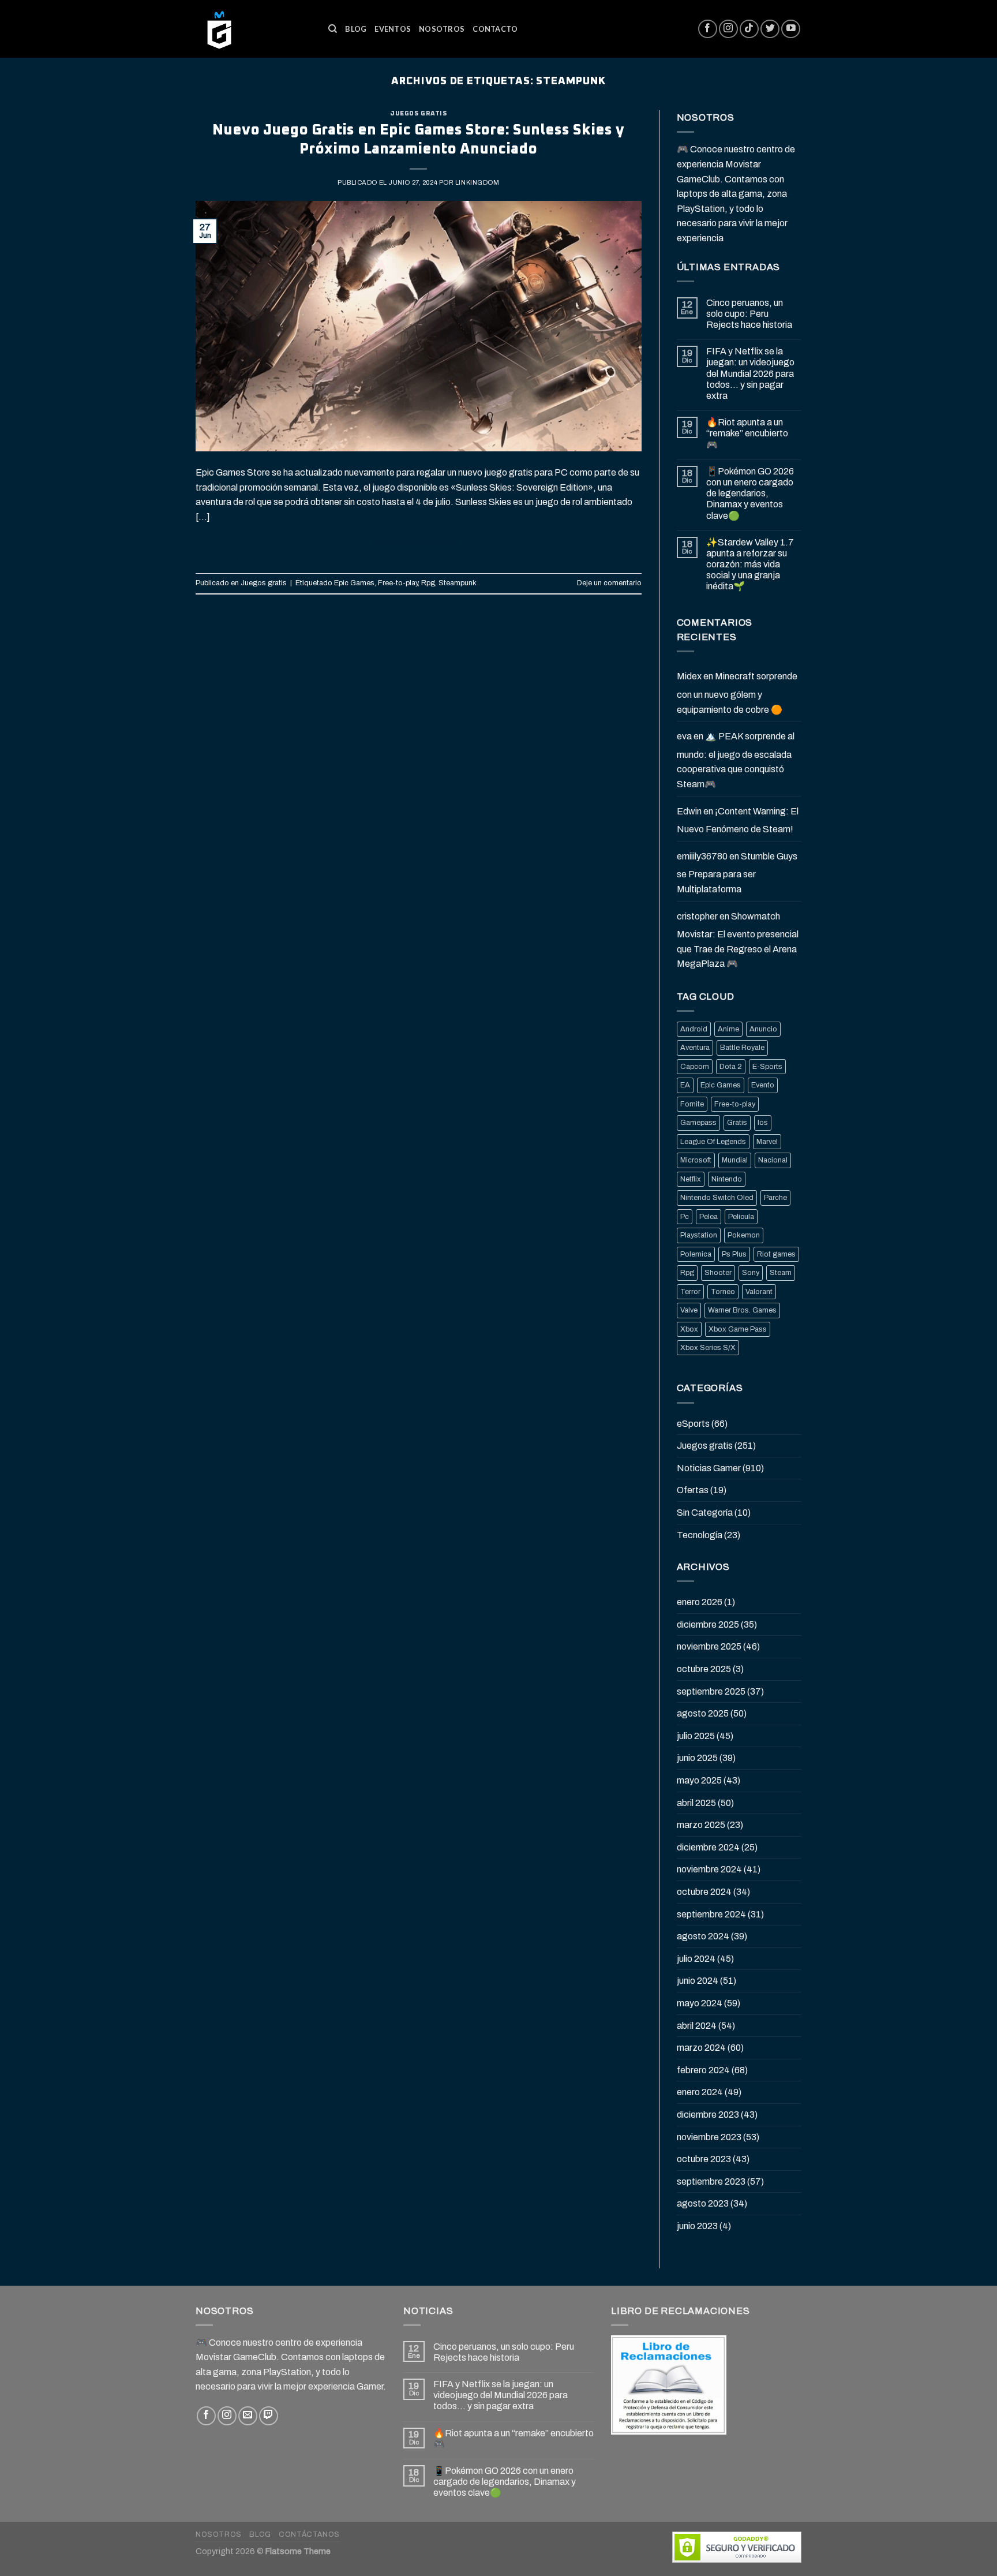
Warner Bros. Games (742, 1310)
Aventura (695, 1048)
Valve (689, 1310)
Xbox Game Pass (738, 1329)
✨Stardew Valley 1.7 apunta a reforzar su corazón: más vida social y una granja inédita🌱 (750, 564)
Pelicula (741, 1217)
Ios (763, 1123)
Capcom (695, 1067)
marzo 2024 (701, 2048)
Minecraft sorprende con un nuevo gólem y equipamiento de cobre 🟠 (737, 693)
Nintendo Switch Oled (717, 1198)
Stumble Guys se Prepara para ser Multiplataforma (737, 873)
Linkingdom (477, 182)
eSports (693, 1424)
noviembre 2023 (709, 2137)
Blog (356, 29)
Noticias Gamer (709, 1468)
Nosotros (442, 29)
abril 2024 (697, 2026)
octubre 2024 (704, 1892)
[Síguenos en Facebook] (708, 29)
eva (684, 736)
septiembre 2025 (711, 1691)
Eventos (393, 29)
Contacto (495, 29)
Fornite (692, 1104)
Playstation (699, 1235)
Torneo (723, 1292)
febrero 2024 (703, 2070)
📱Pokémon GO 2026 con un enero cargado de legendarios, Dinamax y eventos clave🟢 (750, 493)
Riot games (776, 1254)
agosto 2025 (703, 1713)
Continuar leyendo (419, 543)
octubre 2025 (704, 1669)
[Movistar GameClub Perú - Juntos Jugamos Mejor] (253, 29)
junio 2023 (697, 2226)
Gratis (737, 1123)
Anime (728, 1029)
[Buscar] (333, 29)
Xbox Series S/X (708, 1348)
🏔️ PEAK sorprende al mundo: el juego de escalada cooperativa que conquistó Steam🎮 (736, 760)
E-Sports (767, 1067)
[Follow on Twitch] (269, 2416)
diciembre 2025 (708, 1625)
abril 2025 (696, 1803)
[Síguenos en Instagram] (728, 29)
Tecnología (700, 1535)
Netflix (691, 1179)
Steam (781, 1273)
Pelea (709, 1217)
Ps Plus (734, 1254)
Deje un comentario (609, 583)
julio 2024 (696, 1959)
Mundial (735, 1160)
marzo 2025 (701, 1825)
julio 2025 (696, 1736)
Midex (689, 676)
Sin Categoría (705, 1513)
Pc (685, 1217)
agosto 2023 (703, 2203)
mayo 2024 (700, 2003)
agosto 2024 (703, 1936)
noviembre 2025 (709, 1646)
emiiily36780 (702, 856)
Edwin (689, 811)
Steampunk (458, 583)
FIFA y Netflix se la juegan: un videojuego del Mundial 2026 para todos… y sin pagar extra (750, 373)
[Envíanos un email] (248, 2416)
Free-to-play (398, 583)
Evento (763, 1085)
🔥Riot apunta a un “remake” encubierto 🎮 (747, 433)
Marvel (767, 1142)
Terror (690, 1292)
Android (694, 1029)
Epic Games (354, 583)
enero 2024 (700, 2092)
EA (685, 1085)
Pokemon (744, 1235)
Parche (775, 1198)
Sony (751, 1273)
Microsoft (696, 1160)
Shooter (718, 1273)
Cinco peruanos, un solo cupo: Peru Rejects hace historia (749, 314)
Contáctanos (309, 2534)
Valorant (759, 1292)
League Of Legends (713, 1142)
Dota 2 (731, 1067)
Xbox (689, 1329)
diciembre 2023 (708, 2115)
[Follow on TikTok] (749, 29)
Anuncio (763, 1029)
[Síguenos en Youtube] (791, 29)
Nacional (773, 1160)
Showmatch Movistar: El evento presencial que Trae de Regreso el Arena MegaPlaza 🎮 (738, 940)
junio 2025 (697, 1758)
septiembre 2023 (711, 2181)
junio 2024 (698, 1981)
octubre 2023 (704, 2159)
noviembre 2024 (709, 1869)
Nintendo (727, 1179)
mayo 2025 (699, 1780)
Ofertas (693, 1490)
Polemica (696, 1254)
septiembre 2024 (711, 1914)
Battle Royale (742, 1048)
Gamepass (698, 1123)
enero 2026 (700, 1602)
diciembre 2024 (708, 1847)
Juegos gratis (418, 113)
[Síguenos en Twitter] (770, 29)
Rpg (428, 583)
